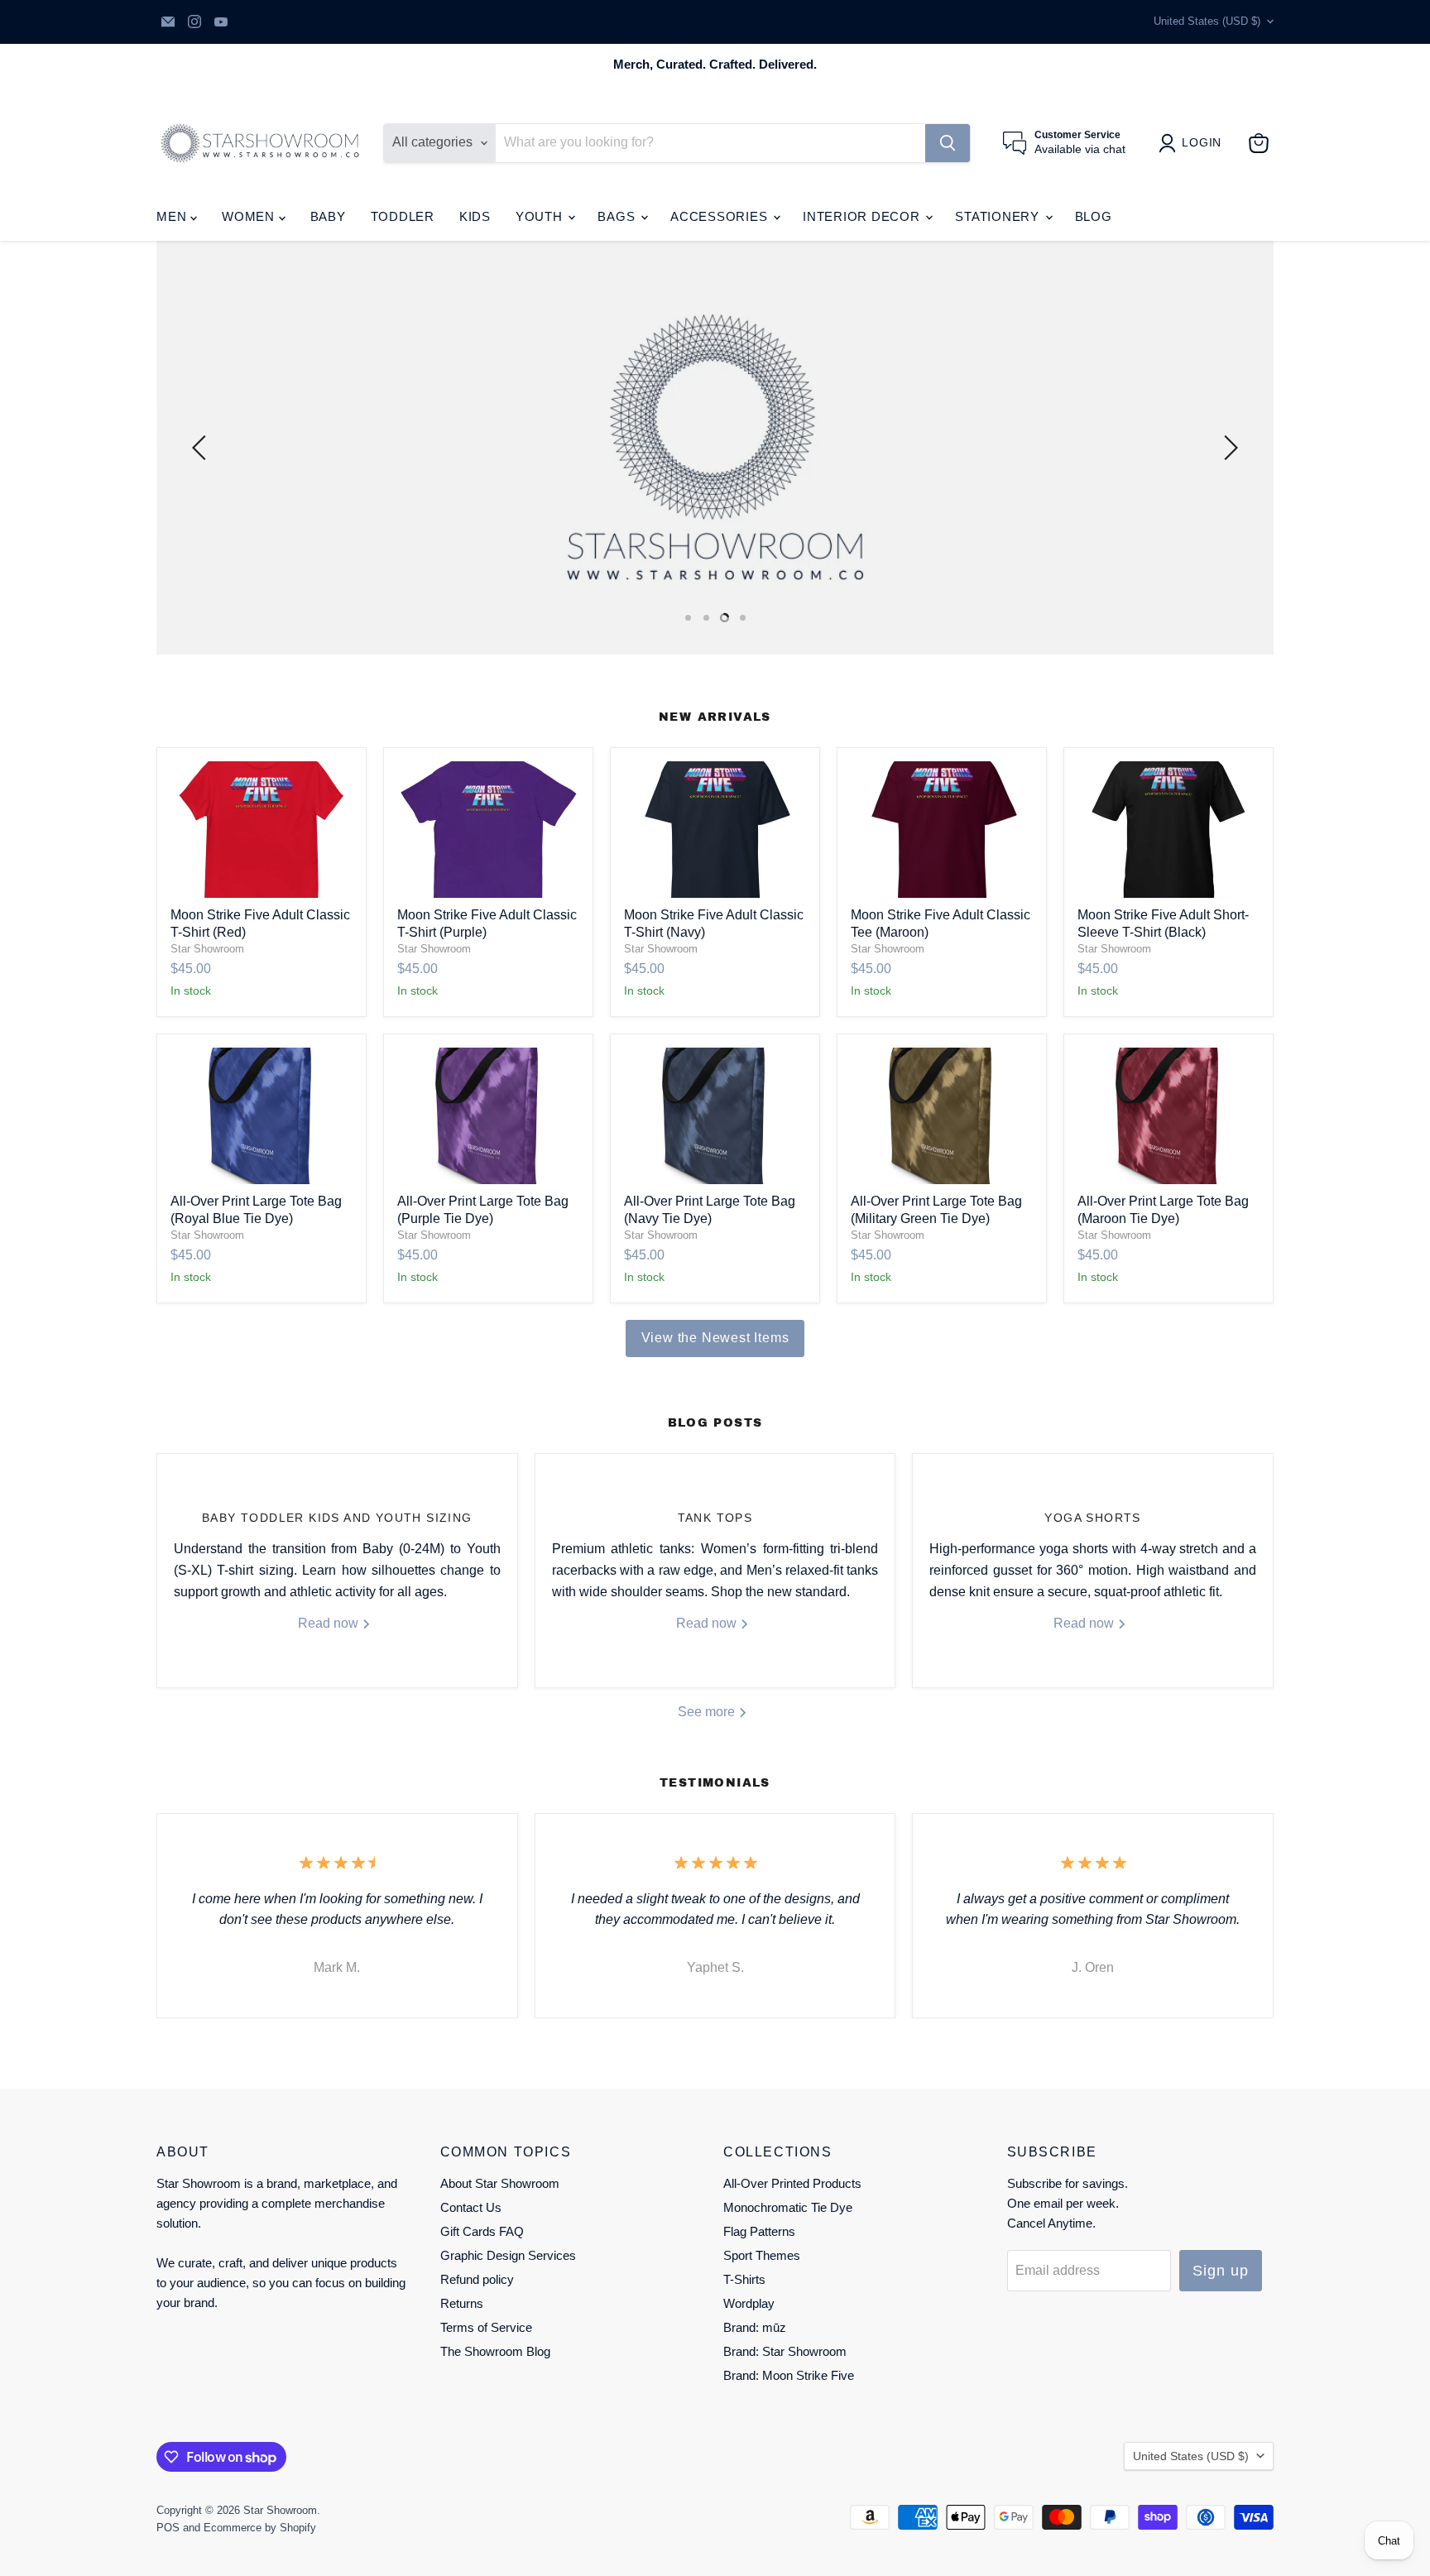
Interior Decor (863, 216)
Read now (330, 1623)
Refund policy (477, 2279)
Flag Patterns (759, 2231)
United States (1207, 21)
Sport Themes (762, 2255)
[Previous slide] (202, 448)
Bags (618, 216)
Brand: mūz (755, 2327)
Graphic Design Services (508, 2255)
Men (173, 216)
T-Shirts (744, 2279)
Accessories (721, 216)
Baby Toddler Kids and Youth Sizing (337, 1518)
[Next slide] (1228, 448)
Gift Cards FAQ (482, 2231)
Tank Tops (715, 1518)
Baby (328, 216)
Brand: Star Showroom (785, 2351)
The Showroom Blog (495, 2351)
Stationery (999, 216)
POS (168, 2528)
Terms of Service (486, 2327)
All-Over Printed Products (792, 2183)
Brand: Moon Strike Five (789, 2375)
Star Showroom (207, 949)
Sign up (1220, 2271)
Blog (1094, 216)
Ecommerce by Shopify (260, 2528)
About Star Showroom (500, 2183)
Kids (475, 216)
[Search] (948, 143)
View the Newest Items (715, 1338)
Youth (541, 216)
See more (708, 1712)
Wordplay (749, 2303)
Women (250, 216)
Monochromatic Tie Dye (788, 2207)
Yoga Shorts (1092, 1518)
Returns (462, 2303)
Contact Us (471, 2207)
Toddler (403, 216)
